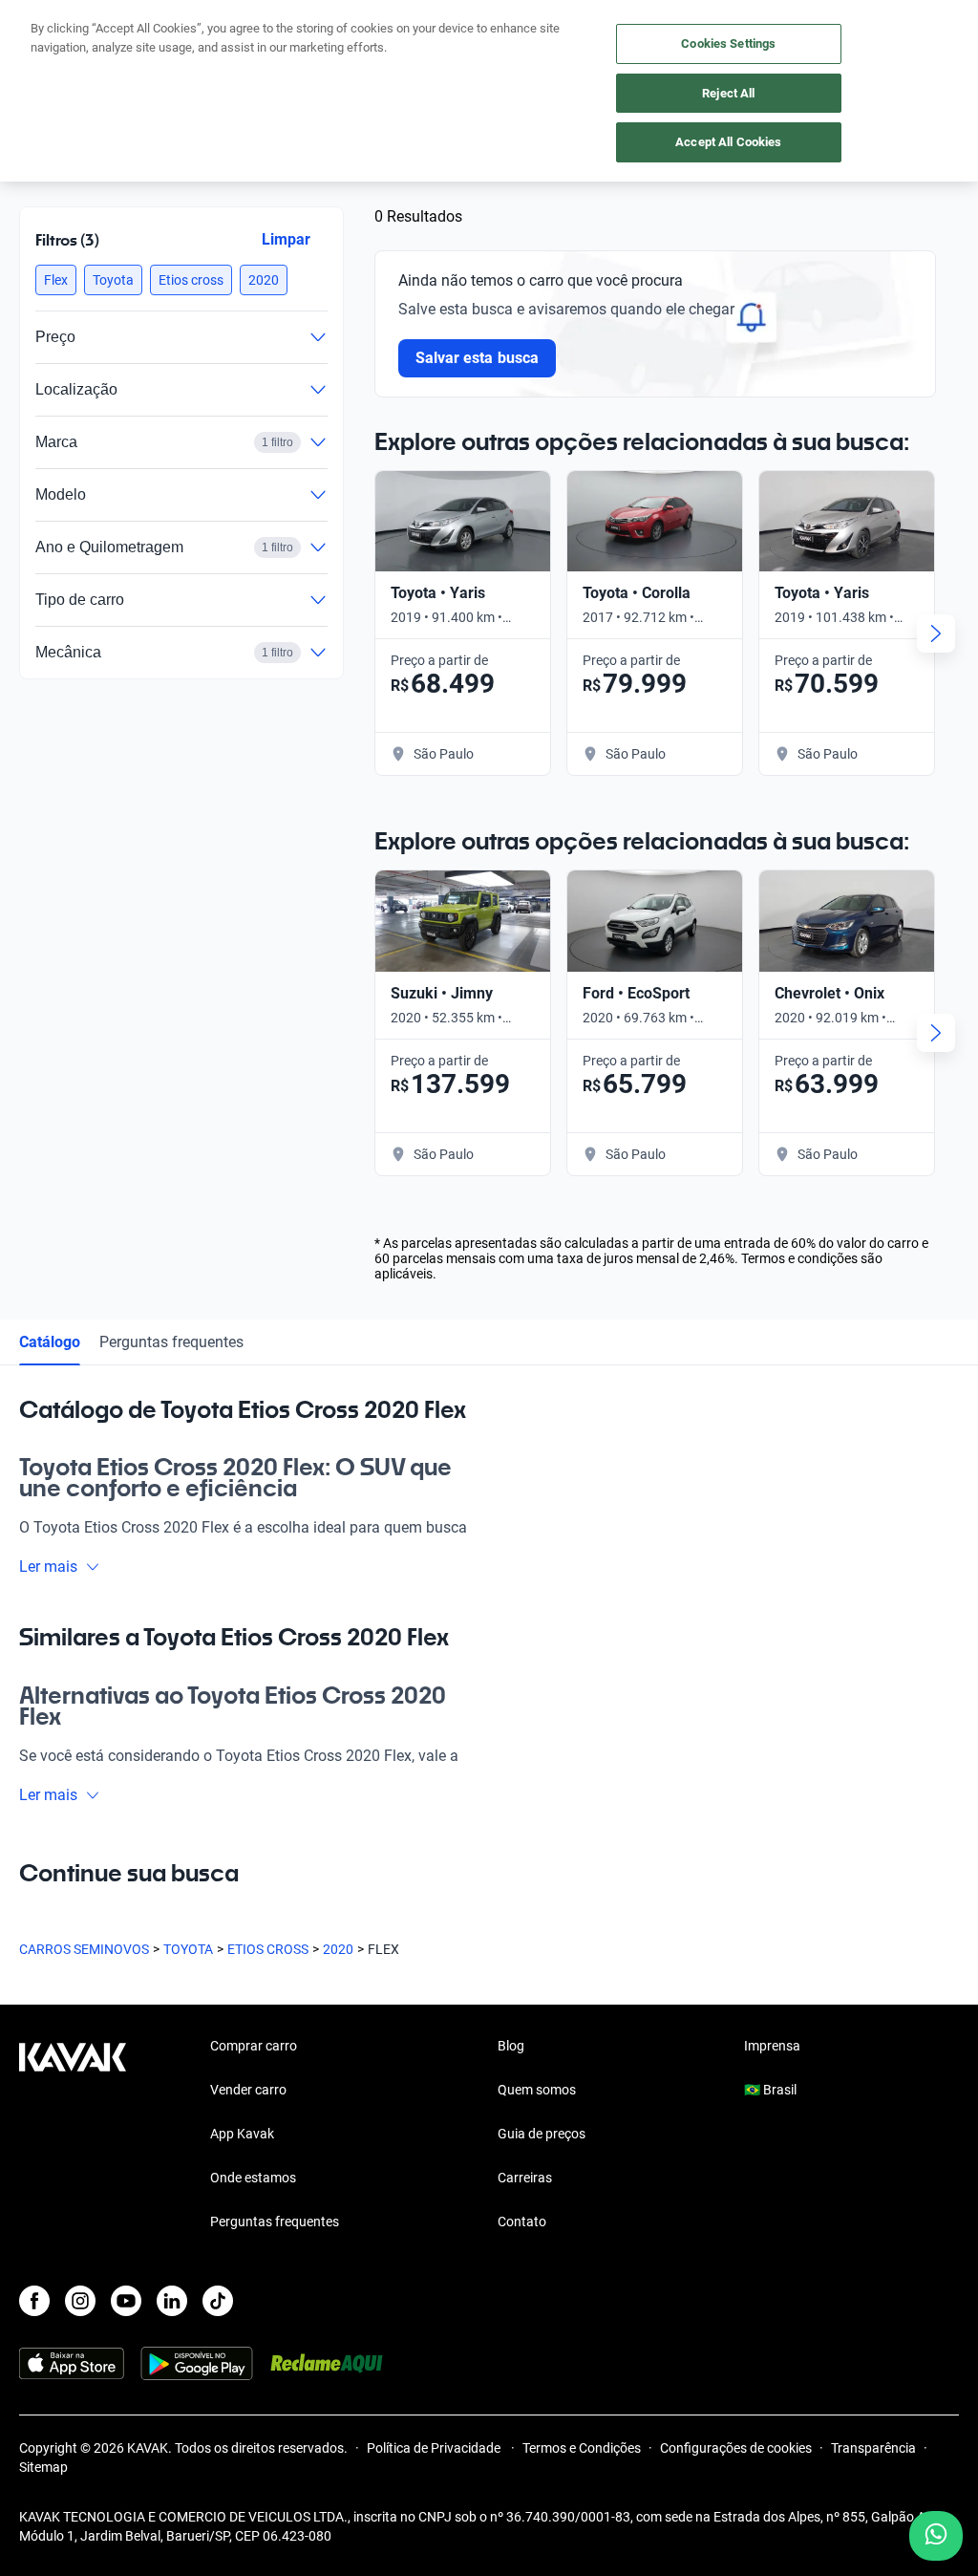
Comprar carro (254, 2046)
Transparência (873, 2448)
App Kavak (242, 2134)
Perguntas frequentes (171, 1342)
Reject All (728, 93)
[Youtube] (126, 2301)
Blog (511, 2046)
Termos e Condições (582, 2448)
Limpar (286, 239)
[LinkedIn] (172, 2301)
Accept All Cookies (728, 142)
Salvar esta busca (477, 358)
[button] (56, 280)
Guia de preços (542, 2134)
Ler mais (48, 1567)
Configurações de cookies (736, 2448)
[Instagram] (80, 2301)
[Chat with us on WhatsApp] (936, 2536)
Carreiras (525, 2178)
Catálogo (50, 1342)
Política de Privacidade (435, 2448)
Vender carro (248, 2090)
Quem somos (537, 2090)
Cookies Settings (728, 43)
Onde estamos (253, 2178)
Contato (522, 2222)
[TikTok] (218, 2301)
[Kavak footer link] (73, 2136)
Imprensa (772, 2046)
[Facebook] (34, 2301)
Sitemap (43, 2467)
